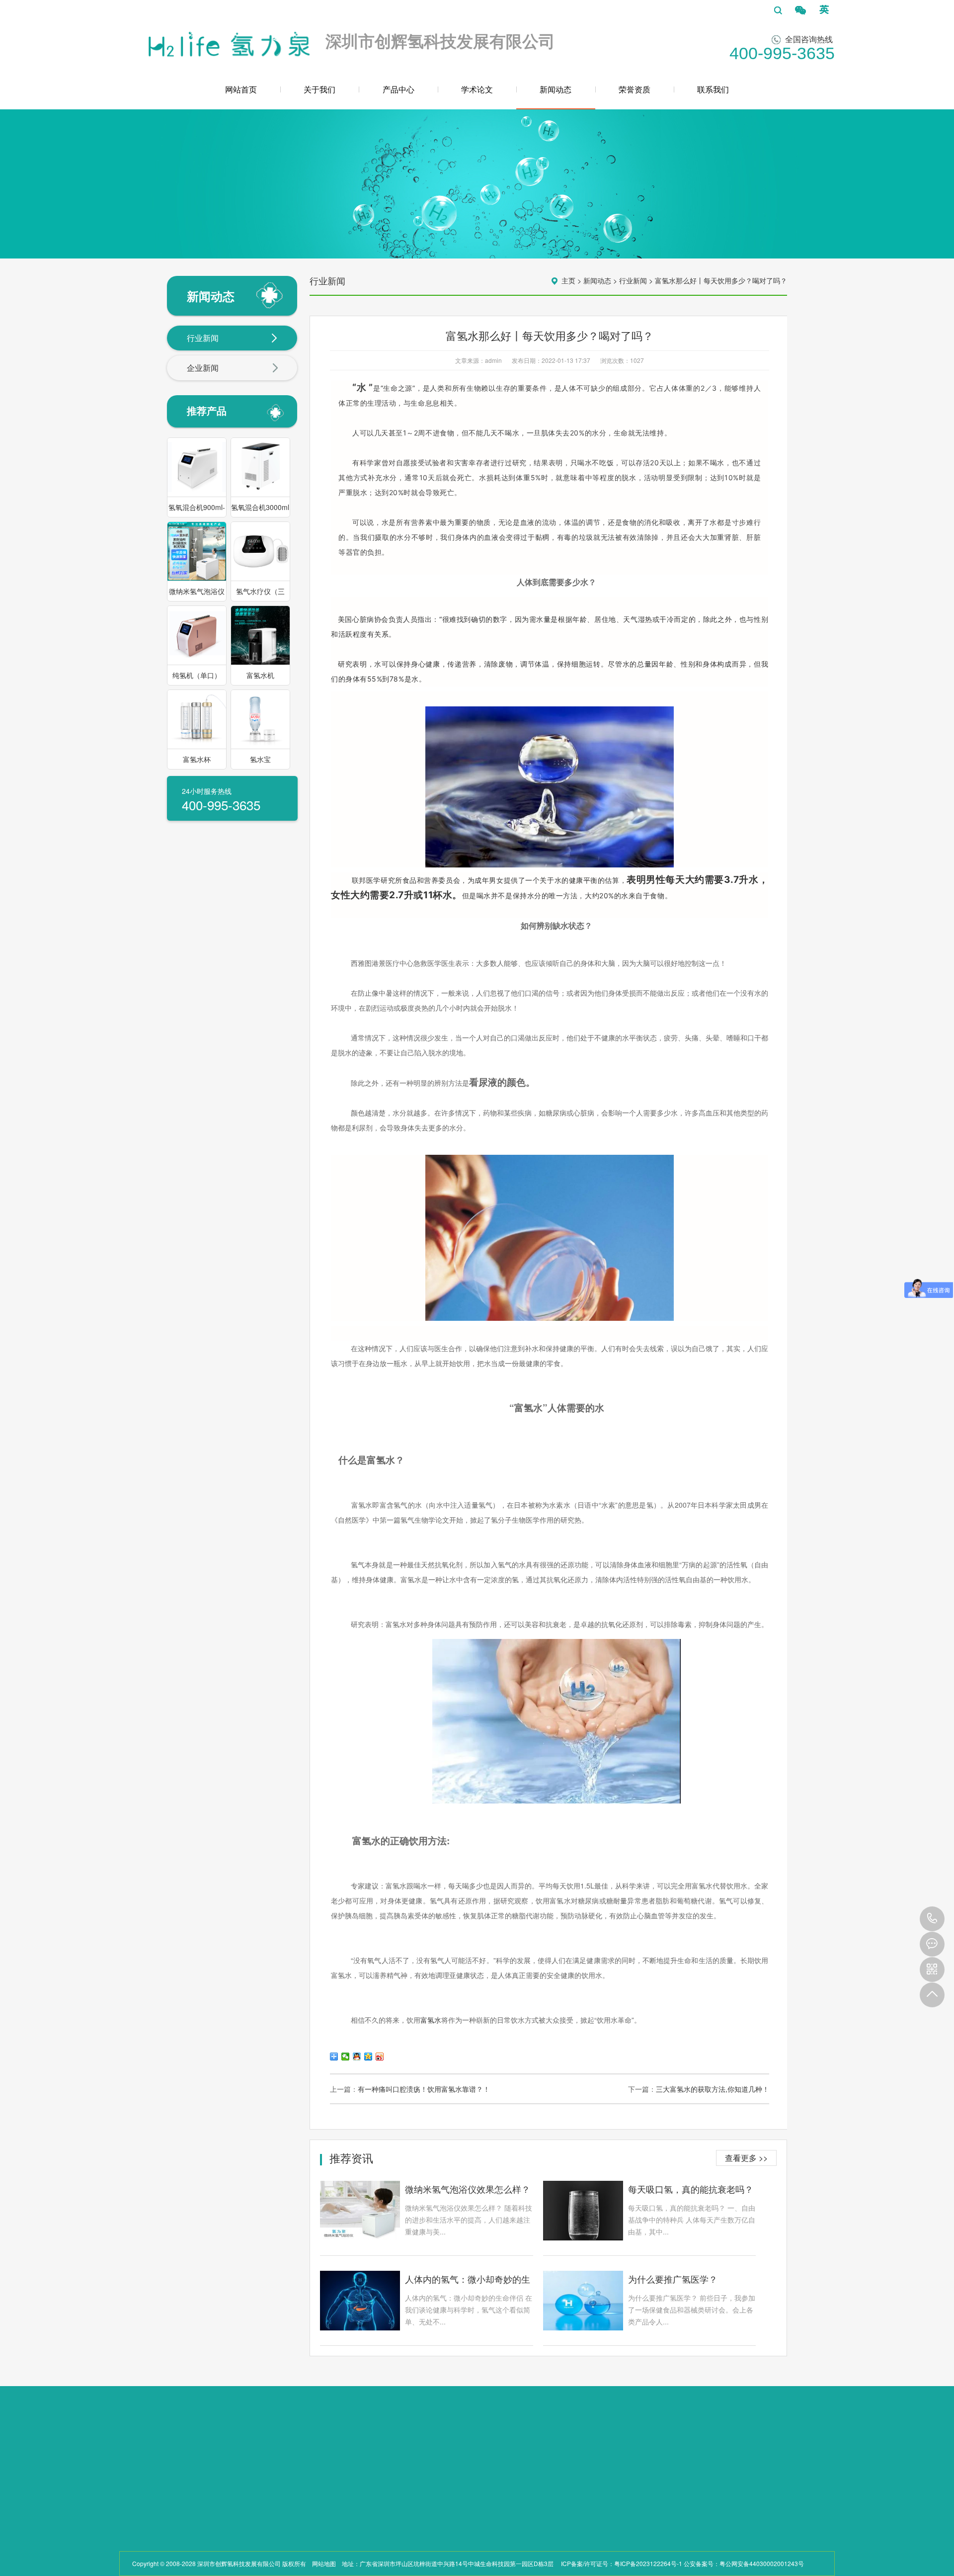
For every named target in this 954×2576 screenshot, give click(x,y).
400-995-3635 (932, 1919)
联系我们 (713, 89)
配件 (195, 2544)
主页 (568, 280)
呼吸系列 (201, 2496)
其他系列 (201, 2532)
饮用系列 (201, 2508)
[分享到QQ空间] (368, 2057)
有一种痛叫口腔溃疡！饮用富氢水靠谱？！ (424, 2089)
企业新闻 (203, 368)
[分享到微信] (346, 2057)
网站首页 (241, 89)
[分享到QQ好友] (357, 2057)
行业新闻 (203, 338)
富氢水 (431, 2020)
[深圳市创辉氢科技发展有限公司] (228, 42)
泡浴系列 (201, 2520)
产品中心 (398, 89)
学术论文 (477, 89)
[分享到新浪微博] (380, 2057)
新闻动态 (556, 89)
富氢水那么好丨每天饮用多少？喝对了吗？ (721, 280)
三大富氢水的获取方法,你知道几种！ (713, 2089)
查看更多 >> (746, 2158)
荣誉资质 (635, 89)
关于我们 (319, 89)
